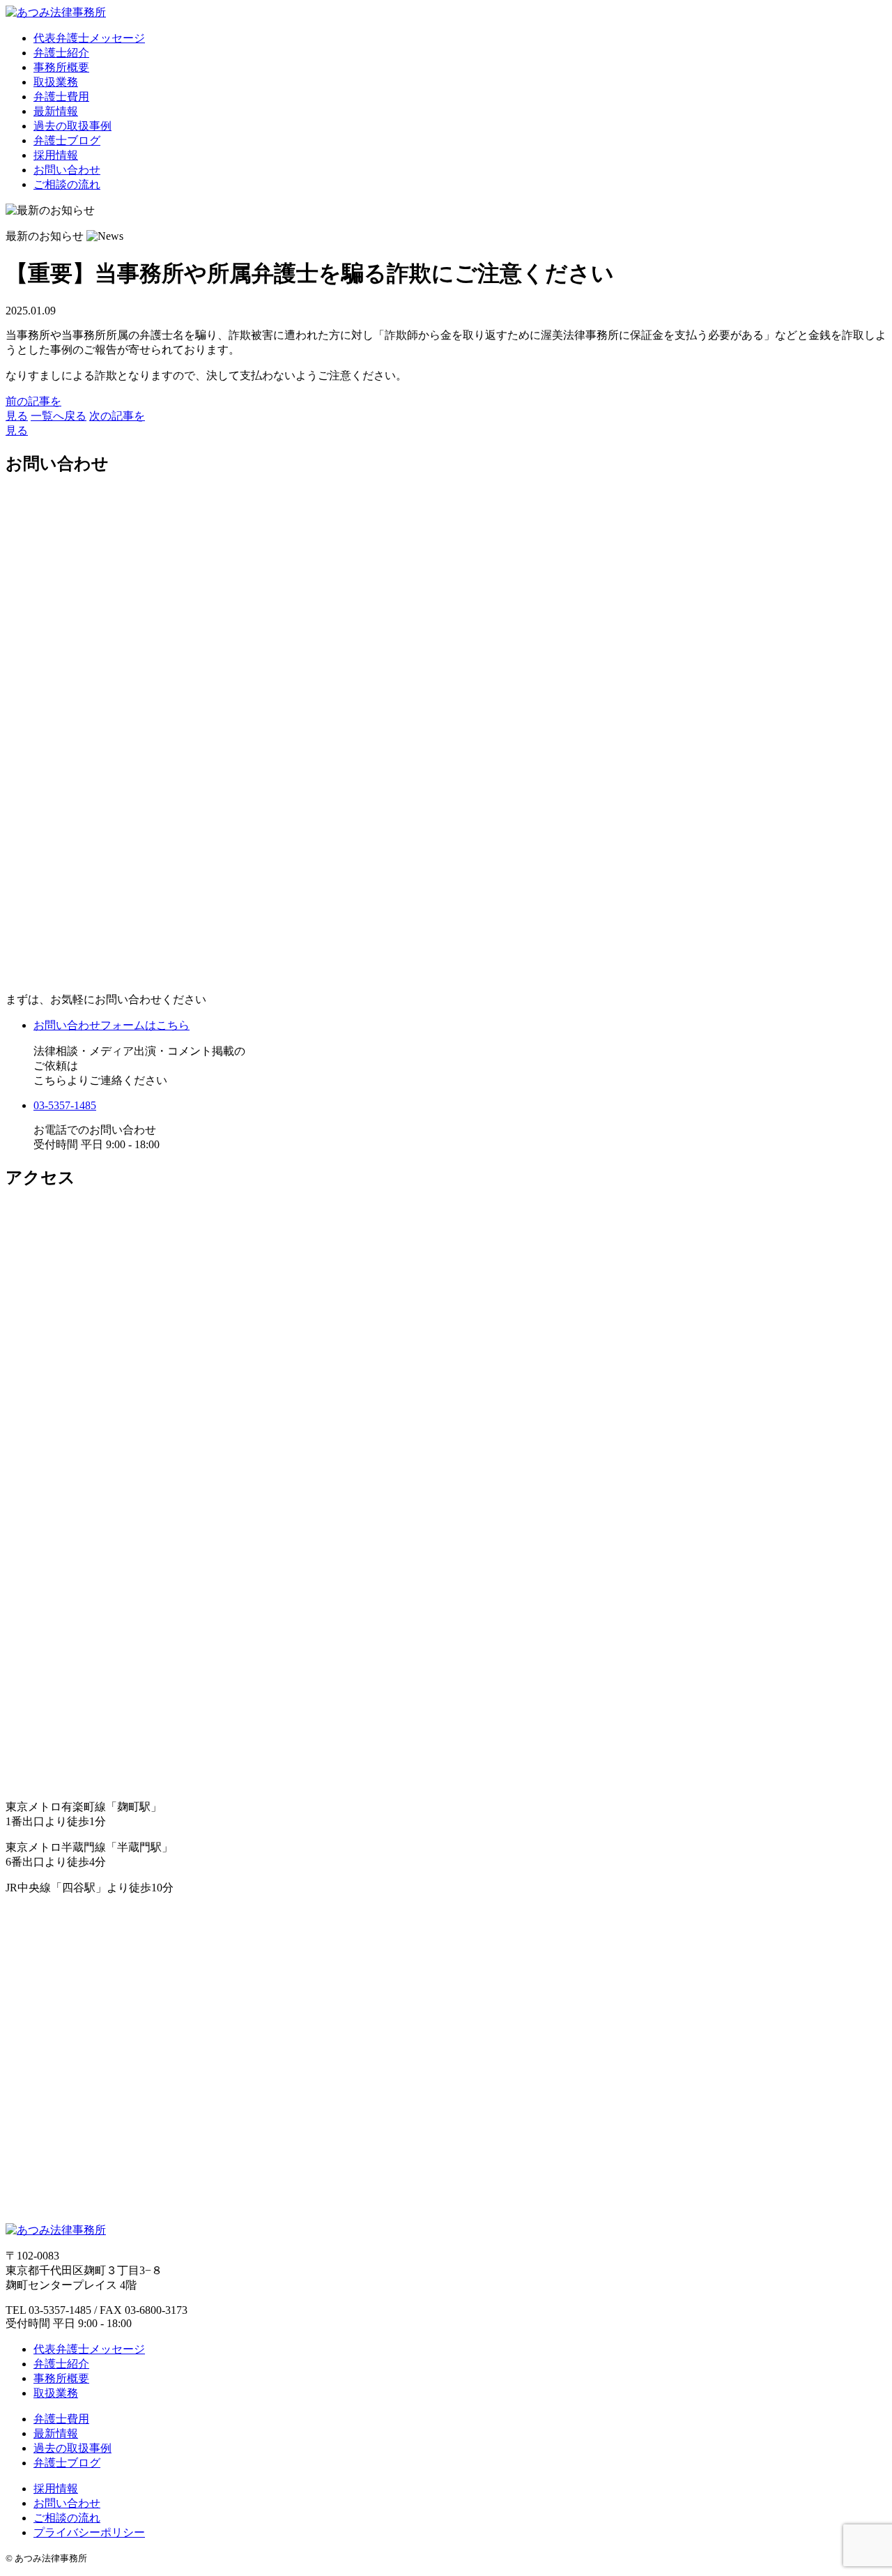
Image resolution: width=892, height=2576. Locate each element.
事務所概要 (61, 67)
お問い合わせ (67, 170)
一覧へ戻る (59, 416)
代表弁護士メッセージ (89, 38)
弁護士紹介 (61, 53)
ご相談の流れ (67, 184)
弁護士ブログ (67, 140)
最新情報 (56, 111)
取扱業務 (56, 82)
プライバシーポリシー (89, 2532)
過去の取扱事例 (72, 126)
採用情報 (56, 155)
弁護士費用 (61, 97)
